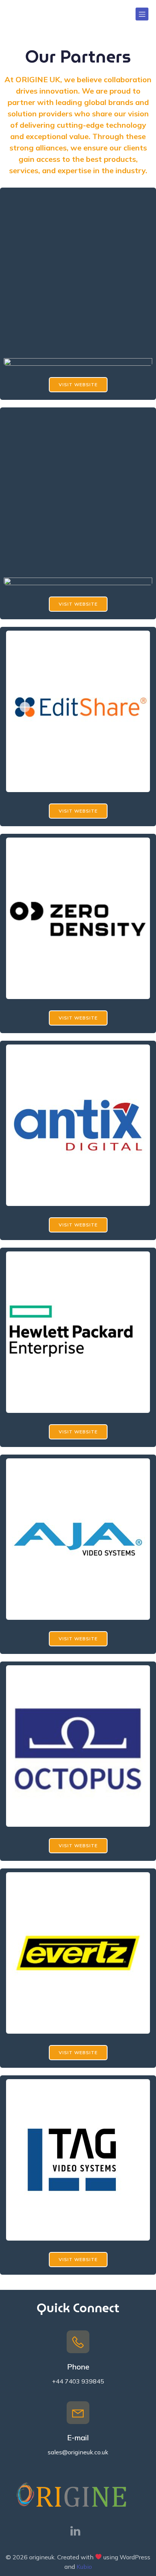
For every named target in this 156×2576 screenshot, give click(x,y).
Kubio (84, 2567)
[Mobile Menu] (142, 14)
